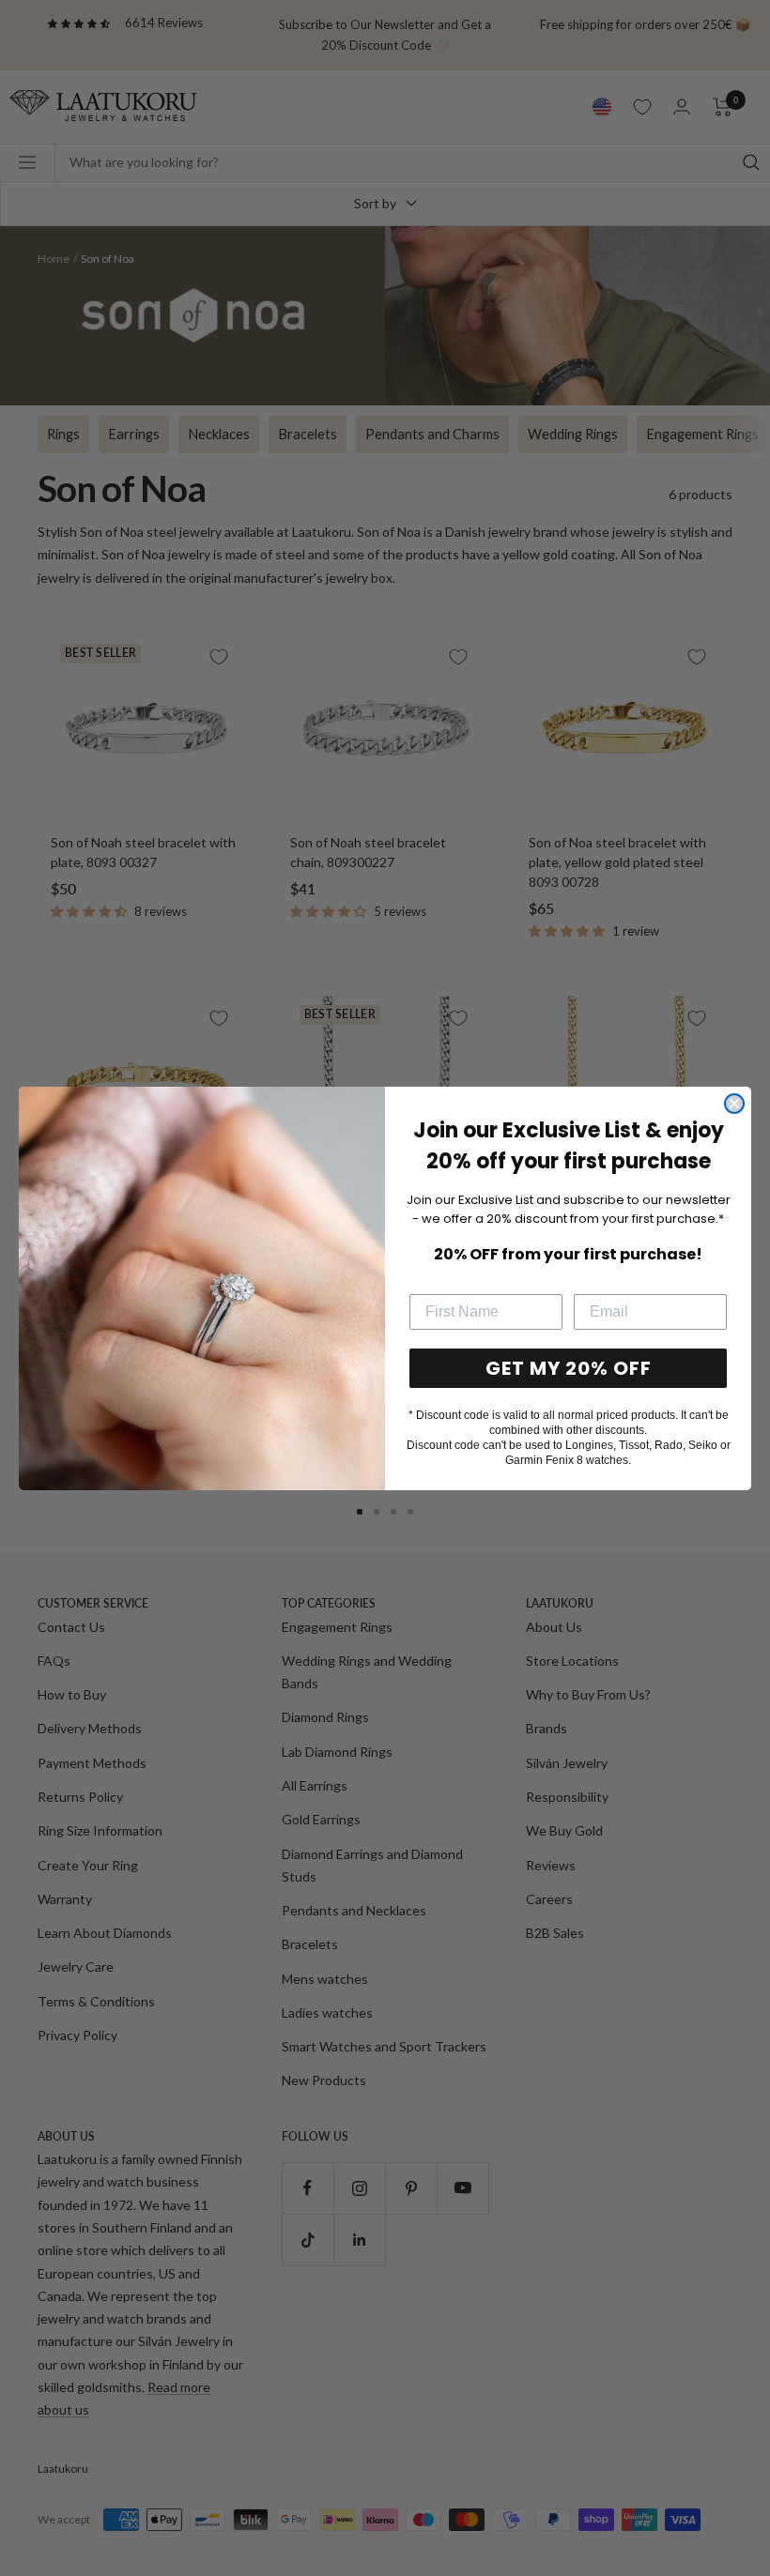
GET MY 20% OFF (569, 1368)
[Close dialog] (734, 1104)
